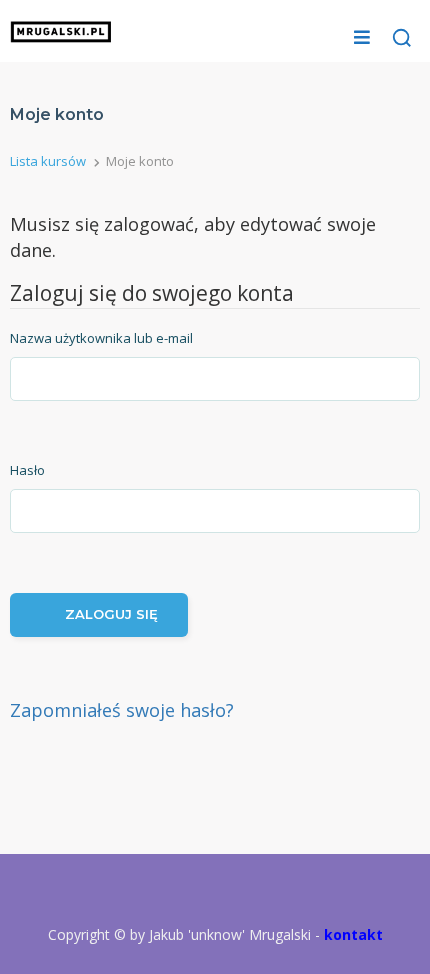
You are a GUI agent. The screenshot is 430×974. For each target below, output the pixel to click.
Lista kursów (48, 161)
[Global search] (402, 38)
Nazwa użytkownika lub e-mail (101, 338)
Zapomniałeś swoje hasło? (122, 710)
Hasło (27, 470)
